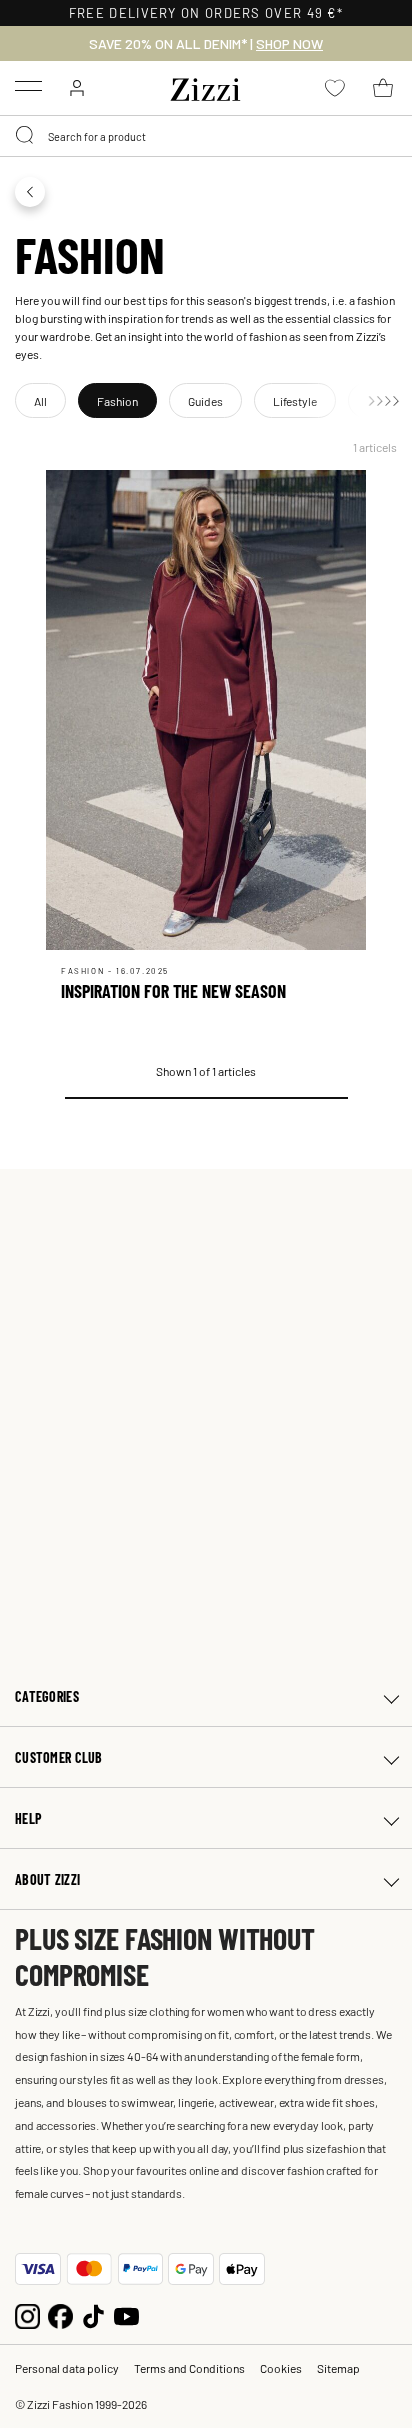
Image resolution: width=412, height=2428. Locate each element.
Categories (47, 1696)
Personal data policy (67, 2368)
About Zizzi (47, 1879)
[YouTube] (126, 2314)
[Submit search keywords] (26, 136)
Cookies (281, 2368)
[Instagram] (27, 2314)
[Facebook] (60, 2314)
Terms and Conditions (189, 2368)
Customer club (59, 1757)
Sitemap (338, 2368)
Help (28, 1818)
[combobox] (206, 136)
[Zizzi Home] (206, 86)
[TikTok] (93, 2314)
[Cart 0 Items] (383, 88)
